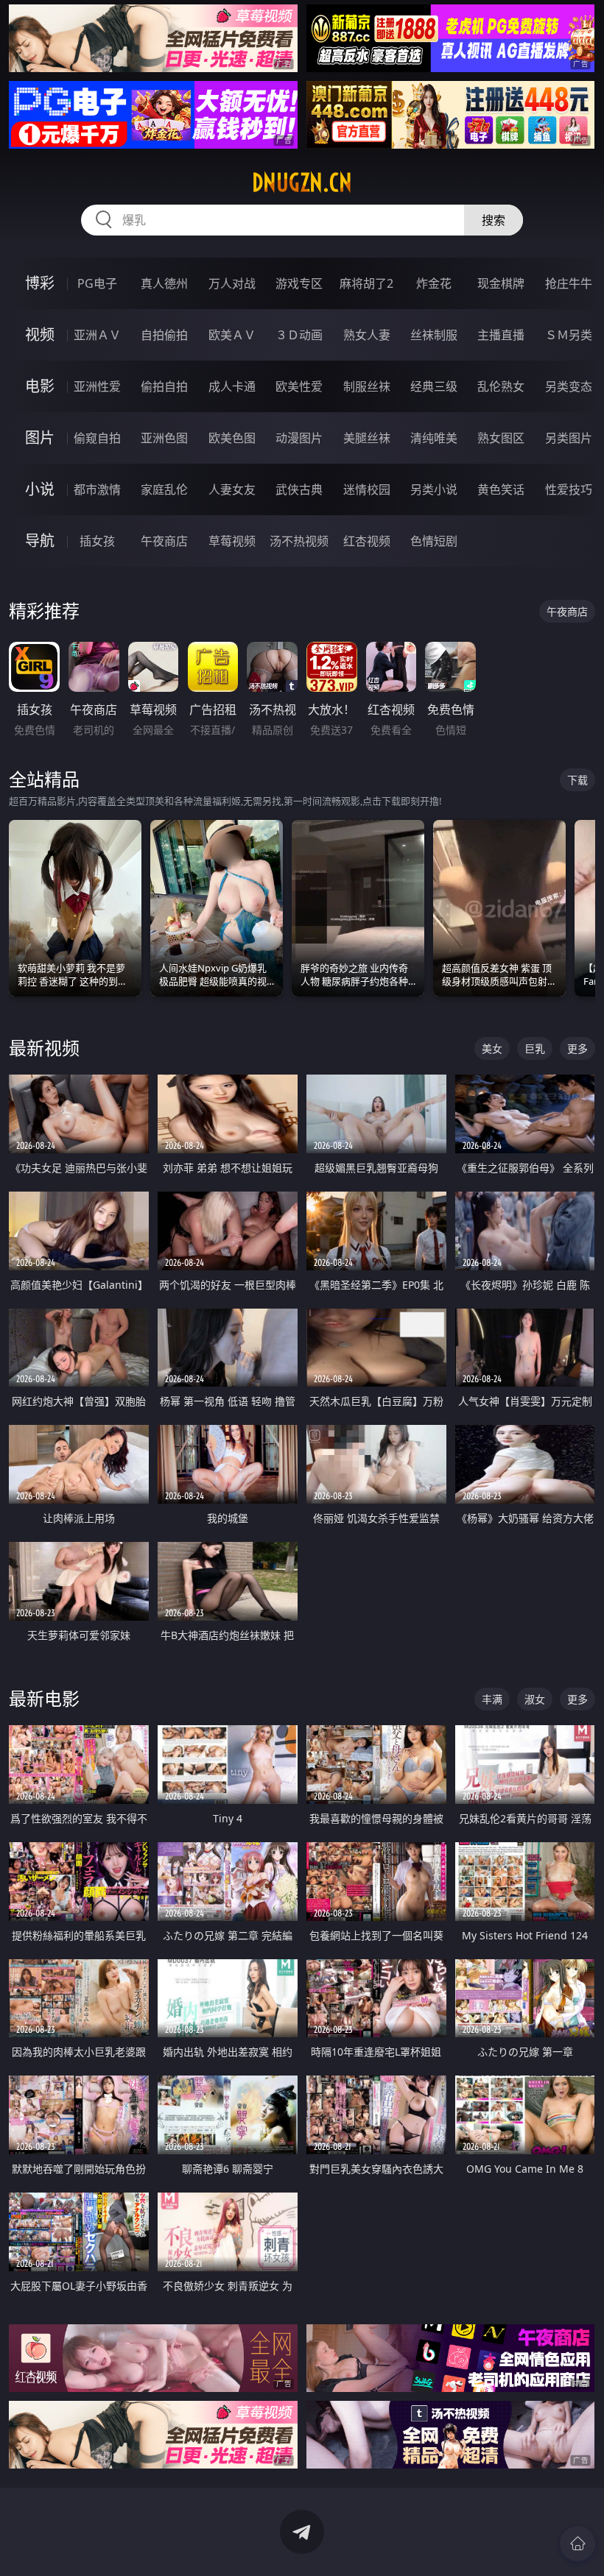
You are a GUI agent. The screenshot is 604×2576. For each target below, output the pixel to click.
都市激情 (97, 489)
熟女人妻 (367, 335)
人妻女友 (232, 489)
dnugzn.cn (302, 183)
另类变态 (569, 386)
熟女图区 (501, 438)
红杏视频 (367, 541)
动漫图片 (299, 438)
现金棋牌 (501, 283)
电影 (40, 386)
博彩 (40, 283)
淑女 (535, 1699)
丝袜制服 (434, 335)
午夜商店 (164, 541)
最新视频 (44, 1048)
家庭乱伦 (164, 489)
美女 (492, 1048)
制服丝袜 (367, 386)
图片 (40, 438)
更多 (577, 1048)
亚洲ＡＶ (97, 335)
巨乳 (535, 1048)
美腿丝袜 (367, 438)
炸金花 (434, 283)
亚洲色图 (164, 438)
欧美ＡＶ (232, 335)
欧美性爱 (299, 386)
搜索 (494, 220)
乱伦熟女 (501, 386)
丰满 (492, 1699)
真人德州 (164, 283)
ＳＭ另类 (569, 335)
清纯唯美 (434, 438)
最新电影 (44, 1698)
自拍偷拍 (164, 335)
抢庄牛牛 (569, 283)
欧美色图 (232, 438)
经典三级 (434, 386)
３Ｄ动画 (299, 335)
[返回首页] (577, 2544)
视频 (40, 335)
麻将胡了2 (366, 283)
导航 (40, 541)
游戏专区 (299, 283)
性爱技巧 (569, 489)
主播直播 (501, 335)
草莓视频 (232, 541)
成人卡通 (232, 386)
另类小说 (434, 489)
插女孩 (97, 541)
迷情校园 (367, 489)
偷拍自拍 (164, 386)
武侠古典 (299, 489)
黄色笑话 (501, 489)
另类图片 (569, 438)
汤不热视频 (299, 541)
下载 (577, 780)
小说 (40, 489)
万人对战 (232, 283)
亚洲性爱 (97, 386)
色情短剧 (434, 541)
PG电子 (97, 283)
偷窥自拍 (97, 438)
